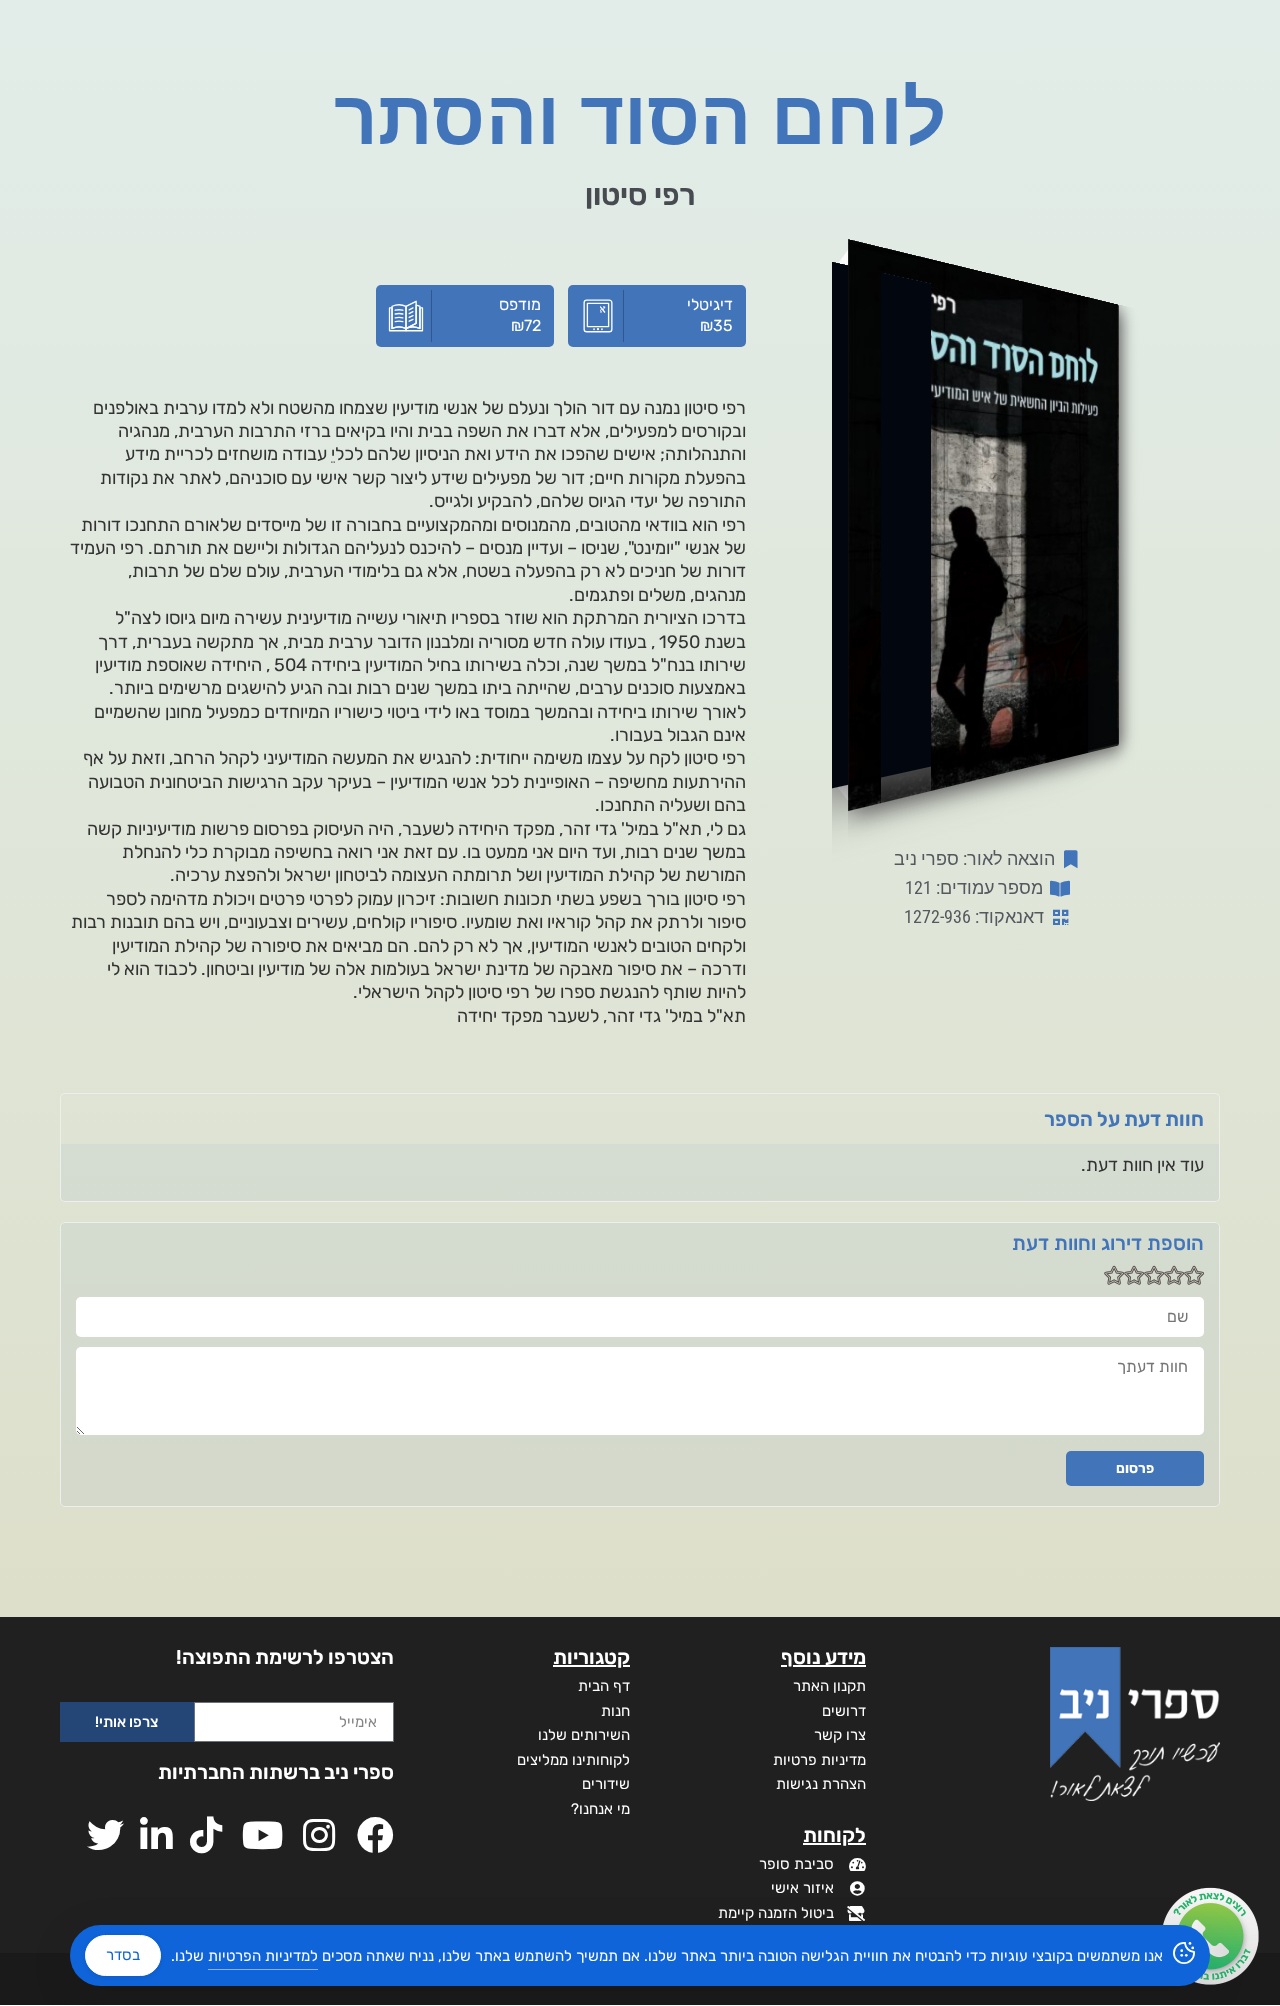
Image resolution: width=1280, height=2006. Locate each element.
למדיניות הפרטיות (263, 1956)
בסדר (123, 1955)
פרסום (1135, 1468)
